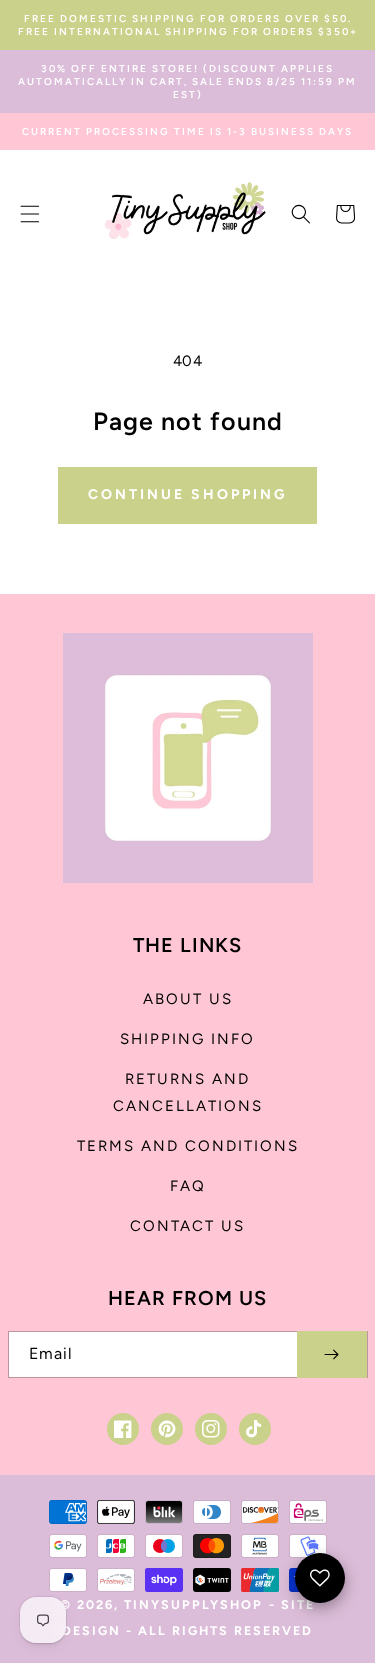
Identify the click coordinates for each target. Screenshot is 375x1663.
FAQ (188, 1186)
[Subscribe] (332, 1354)
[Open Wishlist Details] (320, 1578)
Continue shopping (187, 494)
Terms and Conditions (188, 1146)
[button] (30, 214)
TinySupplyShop (193, 1604)
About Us (188, 999)
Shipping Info (187, 1039)
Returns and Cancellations (188, 1092)
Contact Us (187, 1226)
